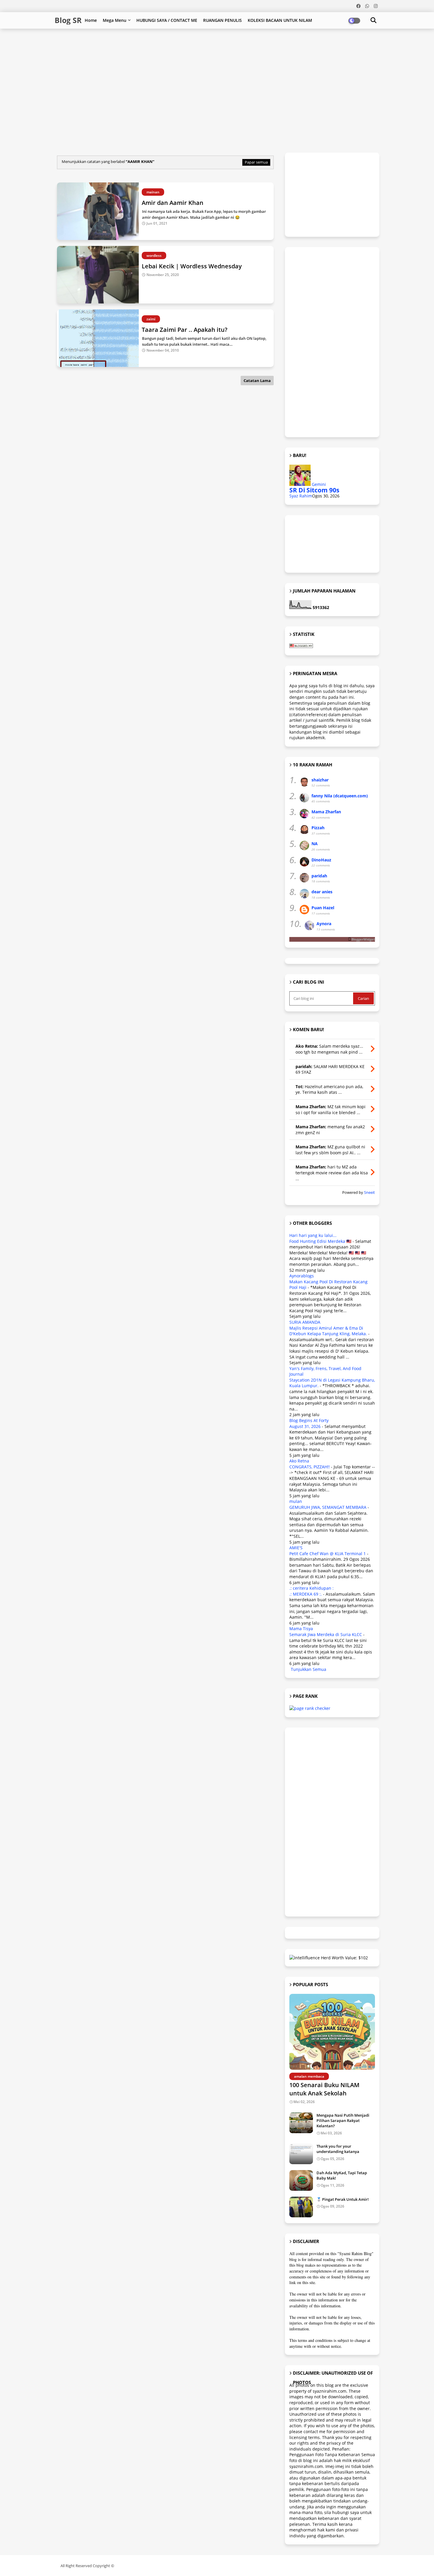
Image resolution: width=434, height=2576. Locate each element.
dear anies (322, 892)
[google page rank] (310, 1708)
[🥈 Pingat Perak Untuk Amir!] (301, 2207)
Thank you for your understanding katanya (338, 2149)
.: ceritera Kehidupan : (311, 1588)
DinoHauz (321, 860)
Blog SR (68, 20)
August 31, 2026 (305, 1426)
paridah (319, 876)
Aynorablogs (302, 1276)
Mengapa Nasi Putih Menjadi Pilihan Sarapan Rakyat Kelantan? (343, 2120)
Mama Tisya (301, 1629)
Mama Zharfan (326, 812)
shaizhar (320, 780)
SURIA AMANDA (305, 1322)
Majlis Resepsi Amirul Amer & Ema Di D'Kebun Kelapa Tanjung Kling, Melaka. (328, 1331)
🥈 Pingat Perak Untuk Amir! (343, 2199)
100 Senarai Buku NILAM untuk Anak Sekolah (324, 2089)
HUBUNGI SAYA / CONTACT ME (167, 20)
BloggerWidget (363, 939)
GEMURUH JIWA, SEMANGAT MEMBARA (328, 1507)
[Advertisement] (198, 48)
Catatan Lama (257, 381)
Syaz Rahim (301, 496)
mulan (296, 1501)
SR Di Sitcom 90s (314, 490)
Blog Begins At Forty (309, 1420)
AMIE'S (296, 1548)
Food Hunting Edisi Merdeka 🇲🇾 (320, 1241)
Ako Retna (299, 1461)
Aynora (324, 924)
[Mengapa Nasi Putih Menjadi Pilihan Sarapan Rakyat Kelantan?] (301, 2123)
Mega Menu (115, 20)
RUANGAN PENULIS (222, 20)
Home (91, 20)
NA (315, 844)
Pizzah (318, 828)
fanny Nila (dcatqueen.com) (340, 796)
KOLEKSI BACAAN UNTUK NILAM (280, 20)
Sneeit (369, 1192)
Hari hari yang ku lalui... (313, 1235)
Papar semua (256, 162)
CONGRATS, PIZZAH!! (310, 1467)
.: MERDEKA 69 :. (306, 1594)
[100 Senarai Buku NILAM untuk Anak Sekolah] (332, 2032)
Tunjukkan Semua (309, 1669)
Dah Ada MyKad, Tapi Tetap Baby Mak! (342, 2175)
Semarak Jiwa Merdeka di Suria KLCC (326, 1634)
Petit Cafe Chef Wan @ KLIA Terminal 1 (328, 1554)
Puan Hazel (323, 908)
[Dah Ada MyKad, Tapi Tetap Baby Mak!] (301, 2180)
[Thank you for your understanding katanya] (301, 2154)
